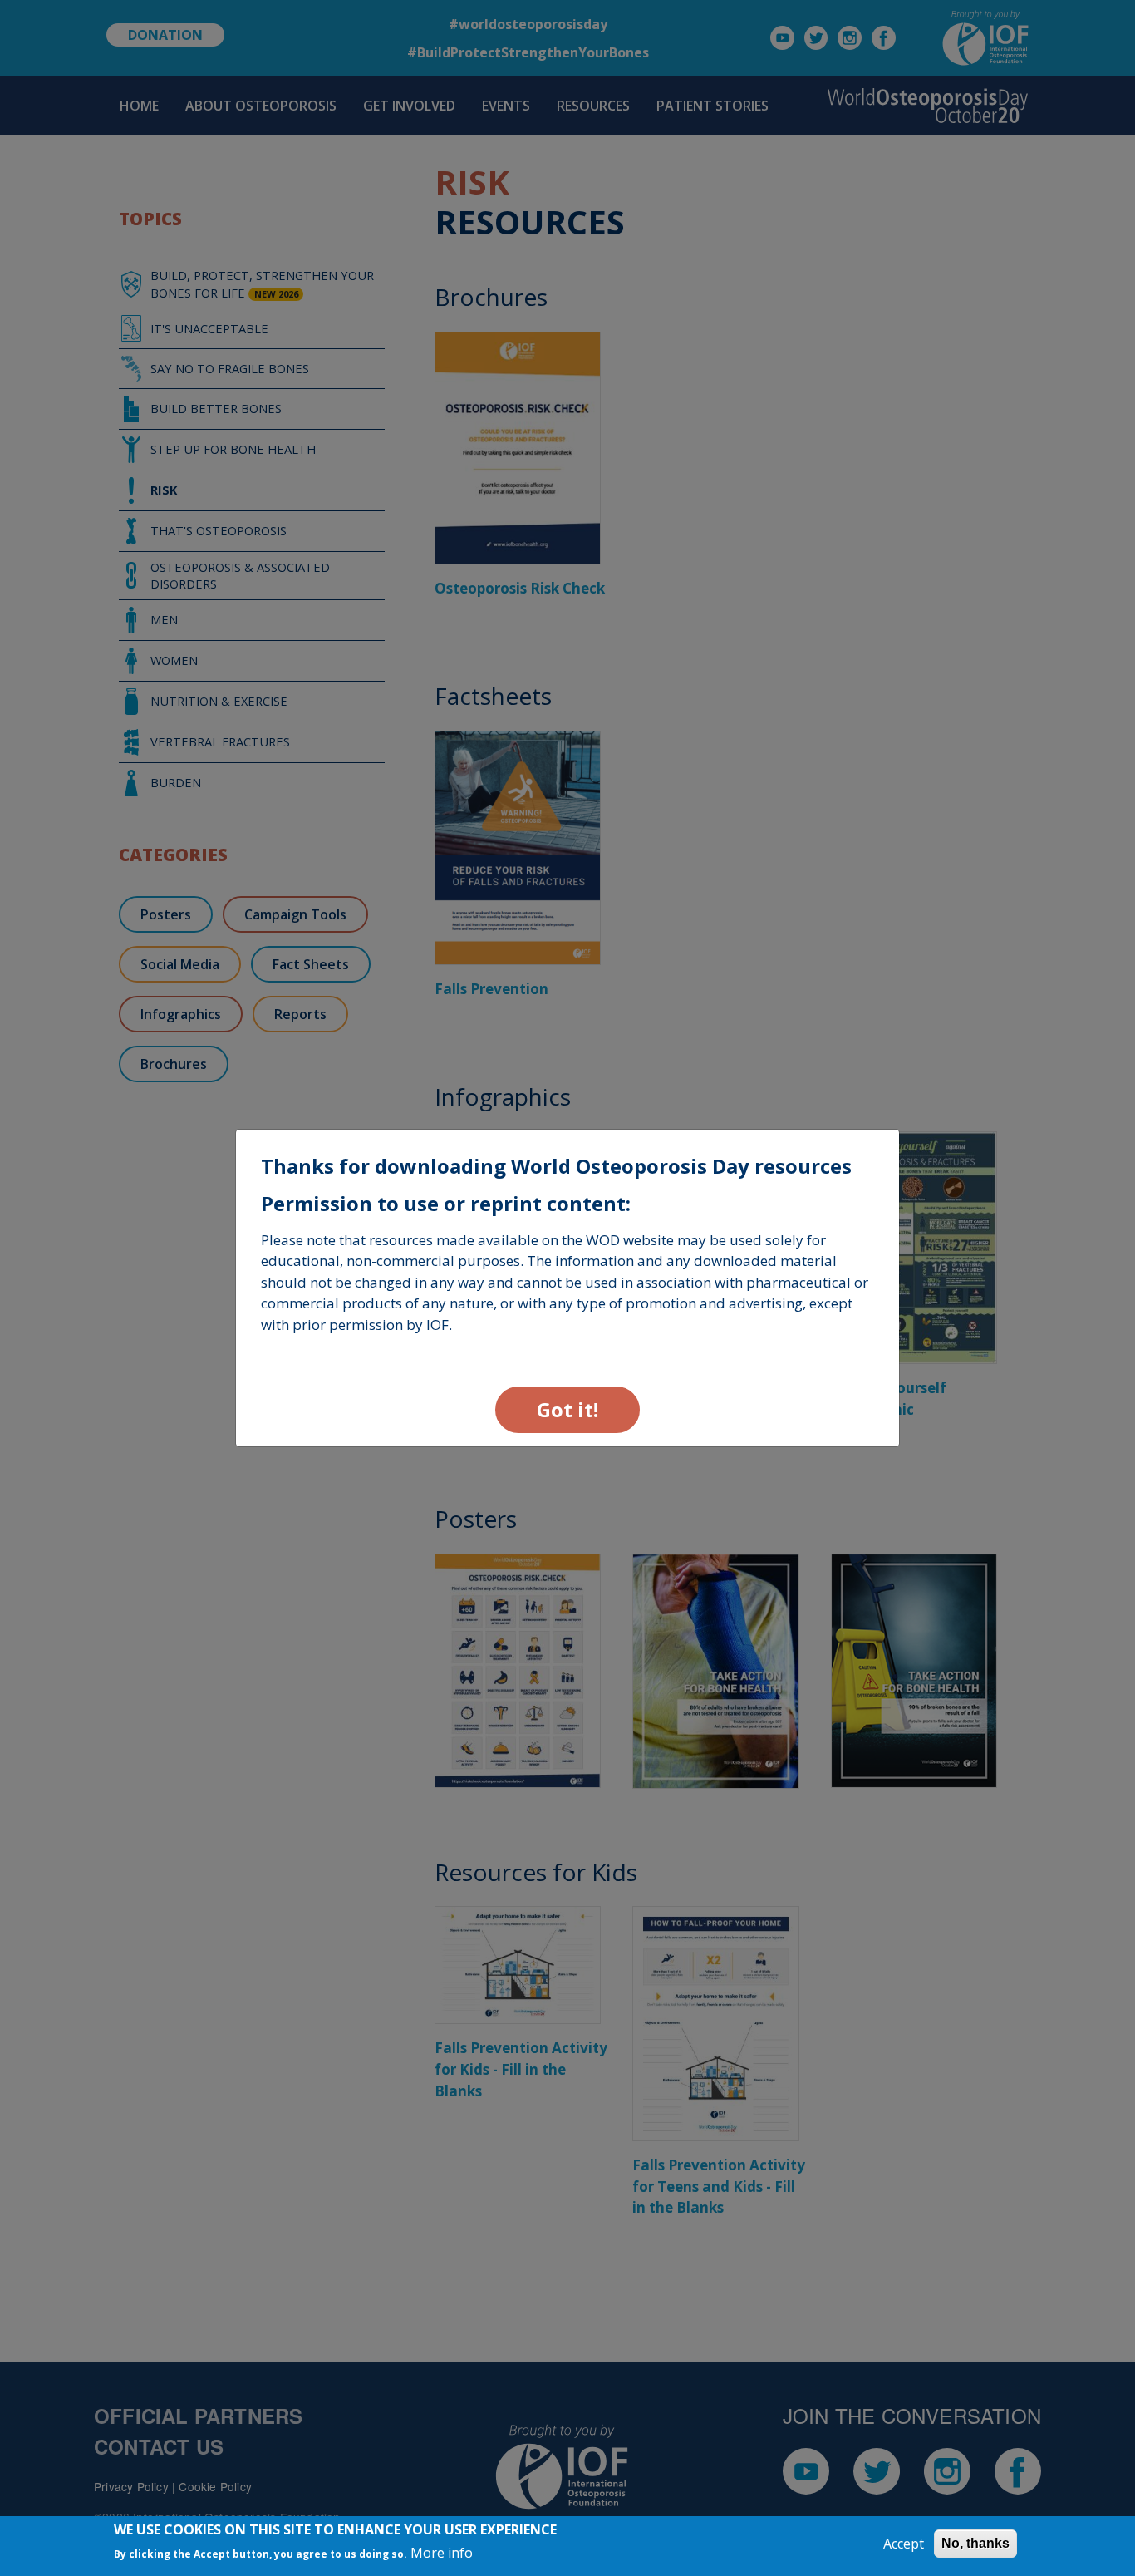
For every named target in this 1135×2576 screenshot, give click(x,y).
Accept (904, 2544)
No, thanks (975, 2543)
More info (442, 2553)
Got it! (567, 1409)
